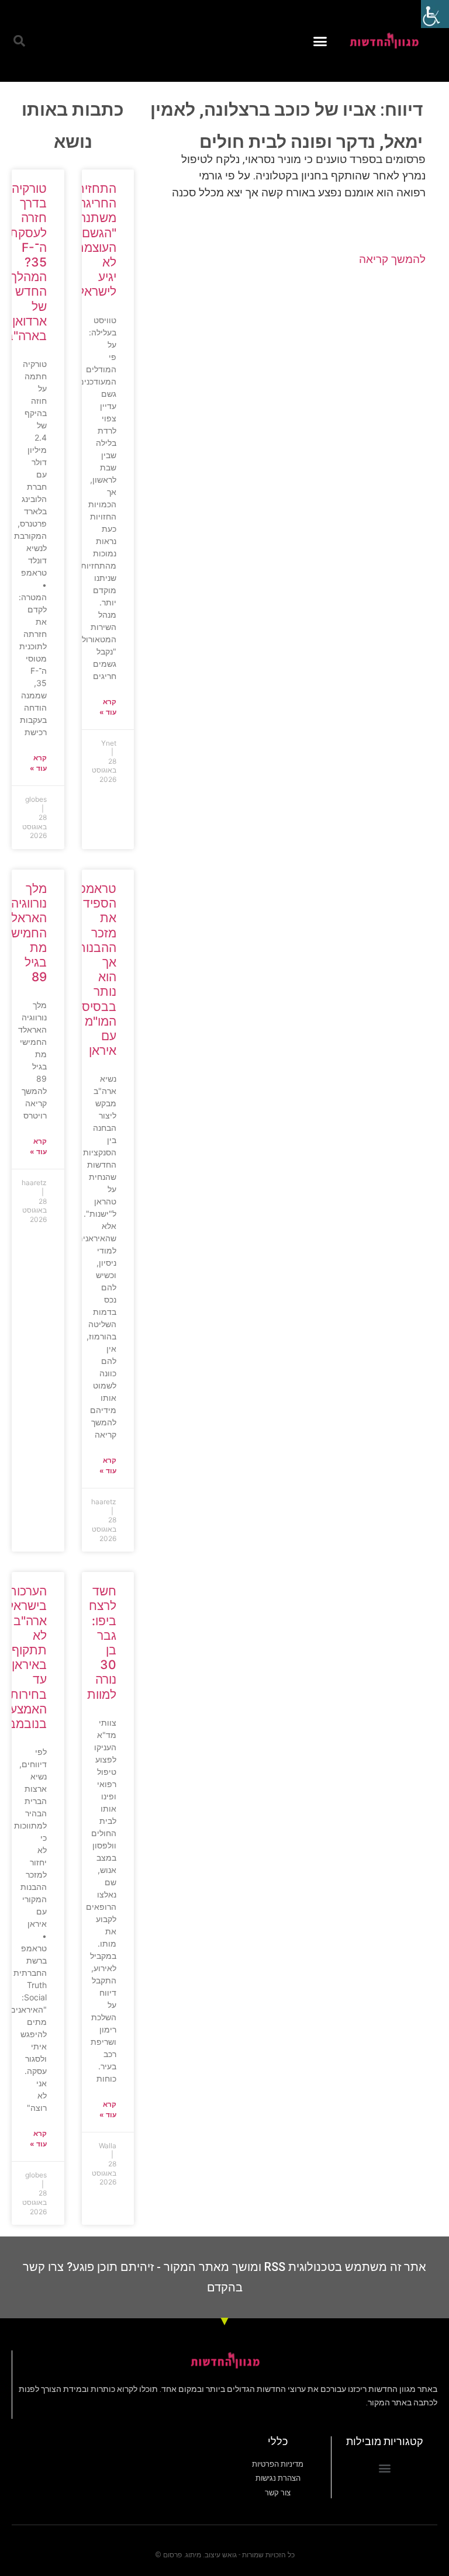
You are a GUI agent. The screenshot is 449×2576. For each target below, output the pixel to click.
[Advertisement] (291, 370)
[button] (320, 41)
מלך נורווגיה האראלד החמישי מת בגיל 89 (25, 933)
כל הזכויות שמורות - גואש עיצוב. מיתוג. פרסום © (225, 2555)
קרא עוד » (108, 707)
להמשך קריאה (392, 259)
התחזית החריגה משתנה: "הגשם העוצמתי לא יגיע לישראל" (94, 240)
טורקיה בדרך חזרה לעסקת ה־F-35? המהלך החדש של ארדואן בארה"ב (26, 262)
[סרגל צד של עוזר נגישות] (435, 14)
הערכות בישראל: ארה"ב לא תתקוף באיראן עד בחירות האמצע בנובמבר (24, 1657)
